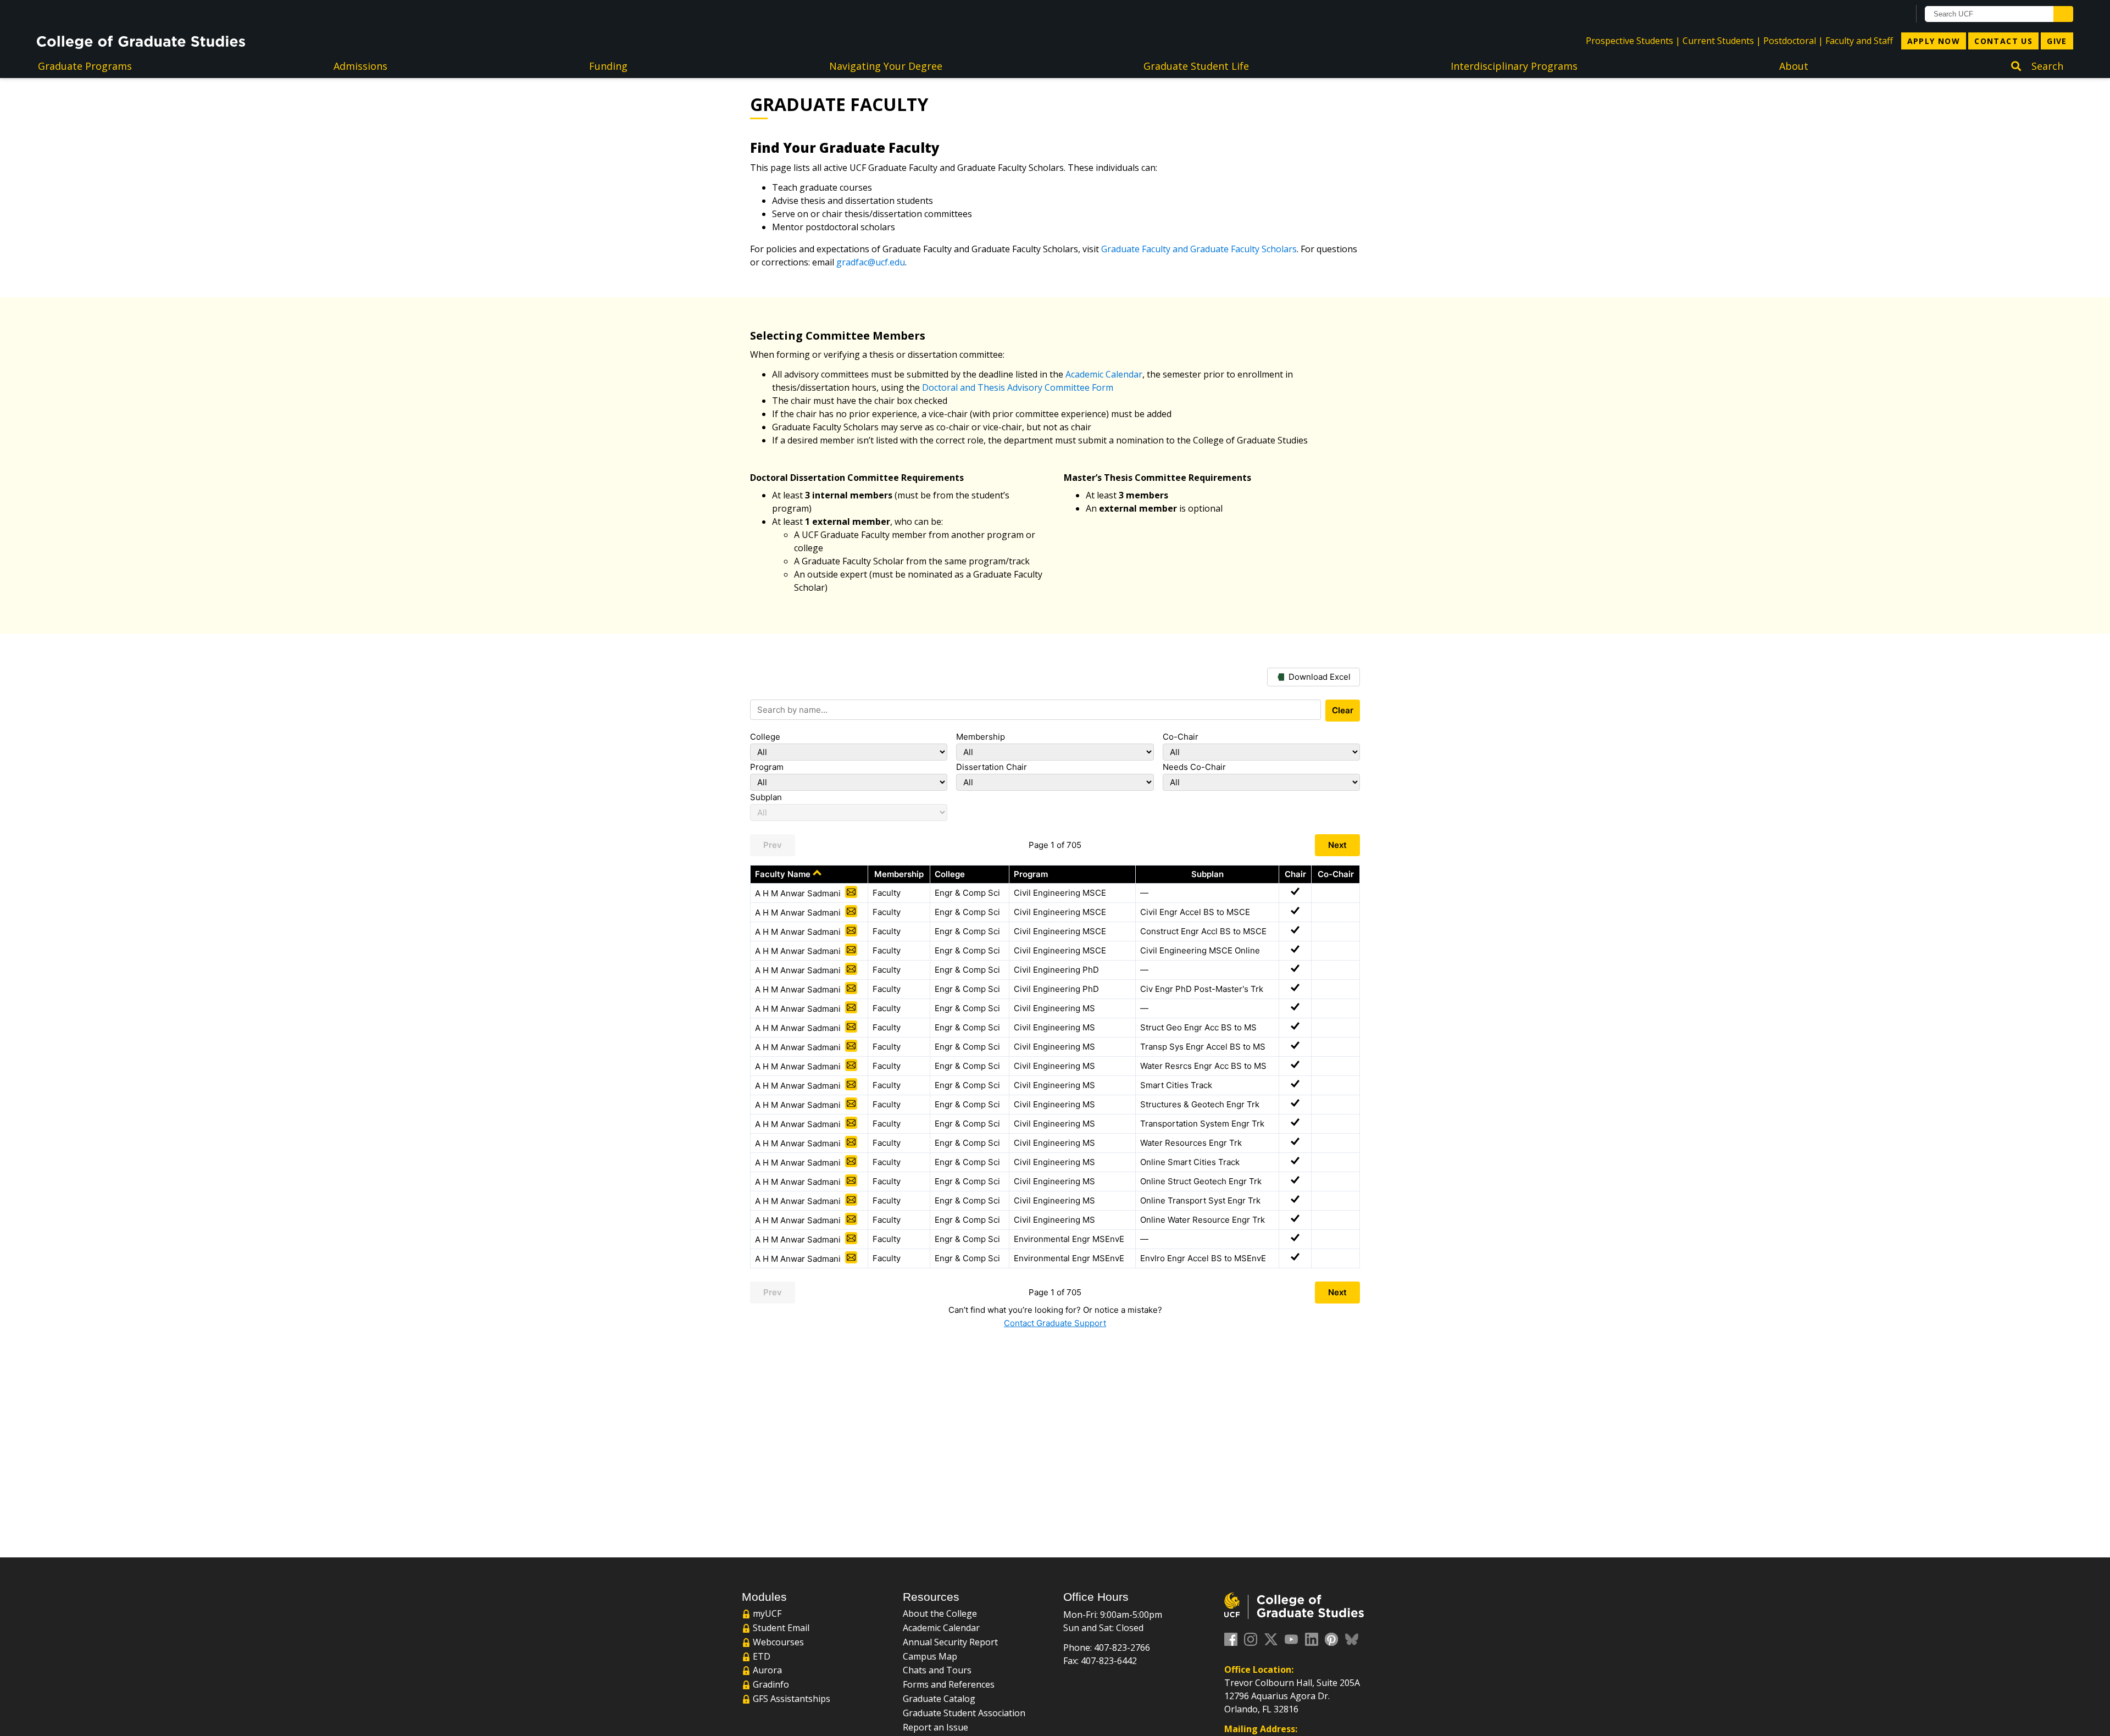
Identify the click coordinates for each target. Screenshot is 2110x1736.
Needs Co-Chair (1194, 767)
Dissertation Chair (992, 767)
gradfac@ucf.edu (871, 262)
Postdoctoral (1790, 41)
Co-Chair (1181, 737)
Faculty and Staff (1859, 41)
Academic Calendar (1104, 374)
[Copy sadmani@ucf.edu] (851, 892)
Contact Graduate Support (1055, 1323)
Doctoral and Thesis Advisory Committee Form (1018, 387)
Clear (1343, 710)
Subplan (766, 797)
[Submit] (2063, 14)
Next (1337, 845)
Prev (773, 845)
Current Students (1718, 41)
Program (767, 767)
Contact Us (2003, 41)
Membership (981, 737)
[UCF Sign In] (1874, 14)
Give (2057, 41)
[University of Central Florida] (125, 13)
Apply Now (1934, 41)
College (765, 737)
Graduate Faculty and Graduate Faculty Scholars (1199, 249)
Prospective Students (1629, 41)
